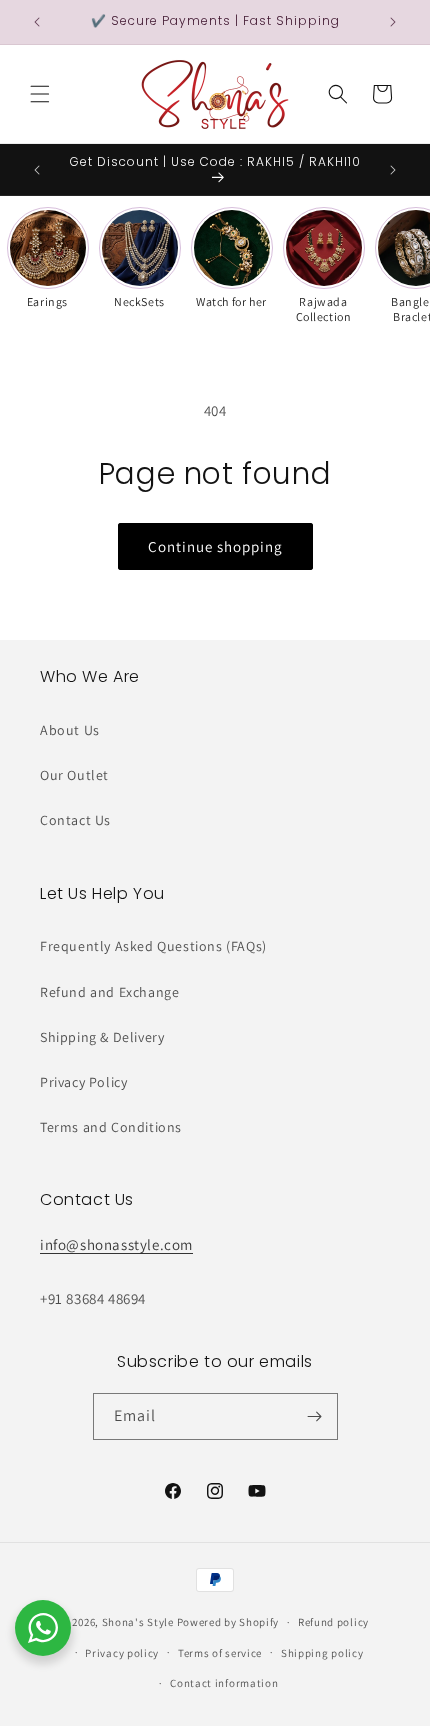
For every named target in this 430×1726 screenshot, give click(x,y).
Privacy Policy (83, 1082)
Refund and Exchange (109, 992)
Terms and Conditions (111, 1127)
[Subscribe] (315, 1416)
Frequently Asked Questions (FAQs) (153, 946)
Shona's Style (138, 1622)
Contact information (224, 1683)
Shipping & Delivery (102, 1037)
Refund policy (333, 1622)
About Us (70, 730)
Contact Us (75, 820)
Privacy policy (122, 1653)
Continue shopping (215, 546)
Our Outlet (74, 775)
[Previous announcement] (37, 22)
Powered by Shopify (228, 1622)
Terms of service (220, 1653)
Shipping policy (322, 1653)
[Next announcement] (393, 22)
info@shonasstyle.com (116, 1244)
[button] (40, 94)
